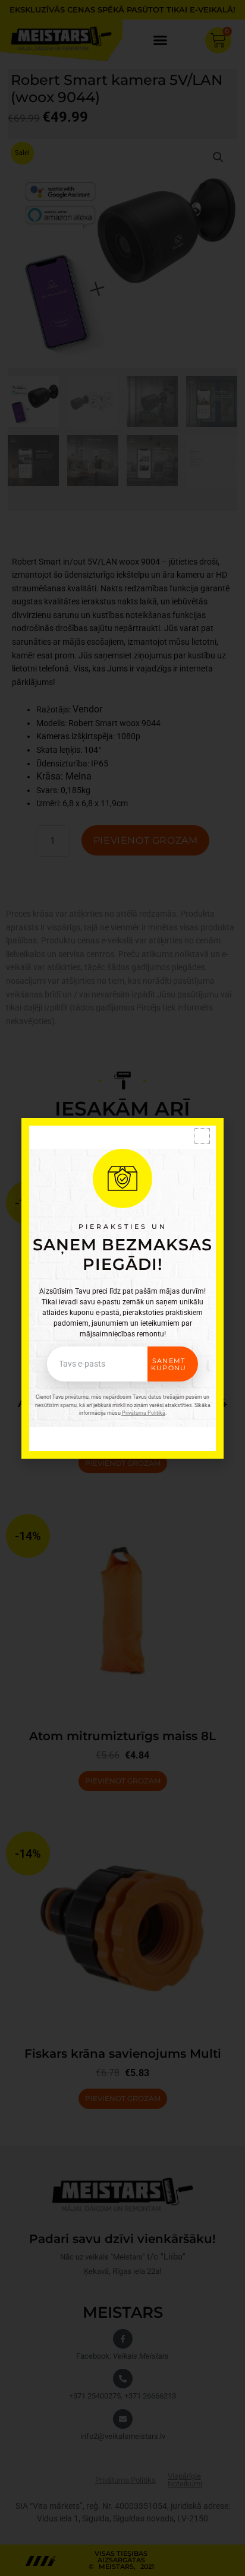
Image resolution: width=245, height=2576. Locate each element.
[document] (122, 1288)
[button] (202, 1136)
